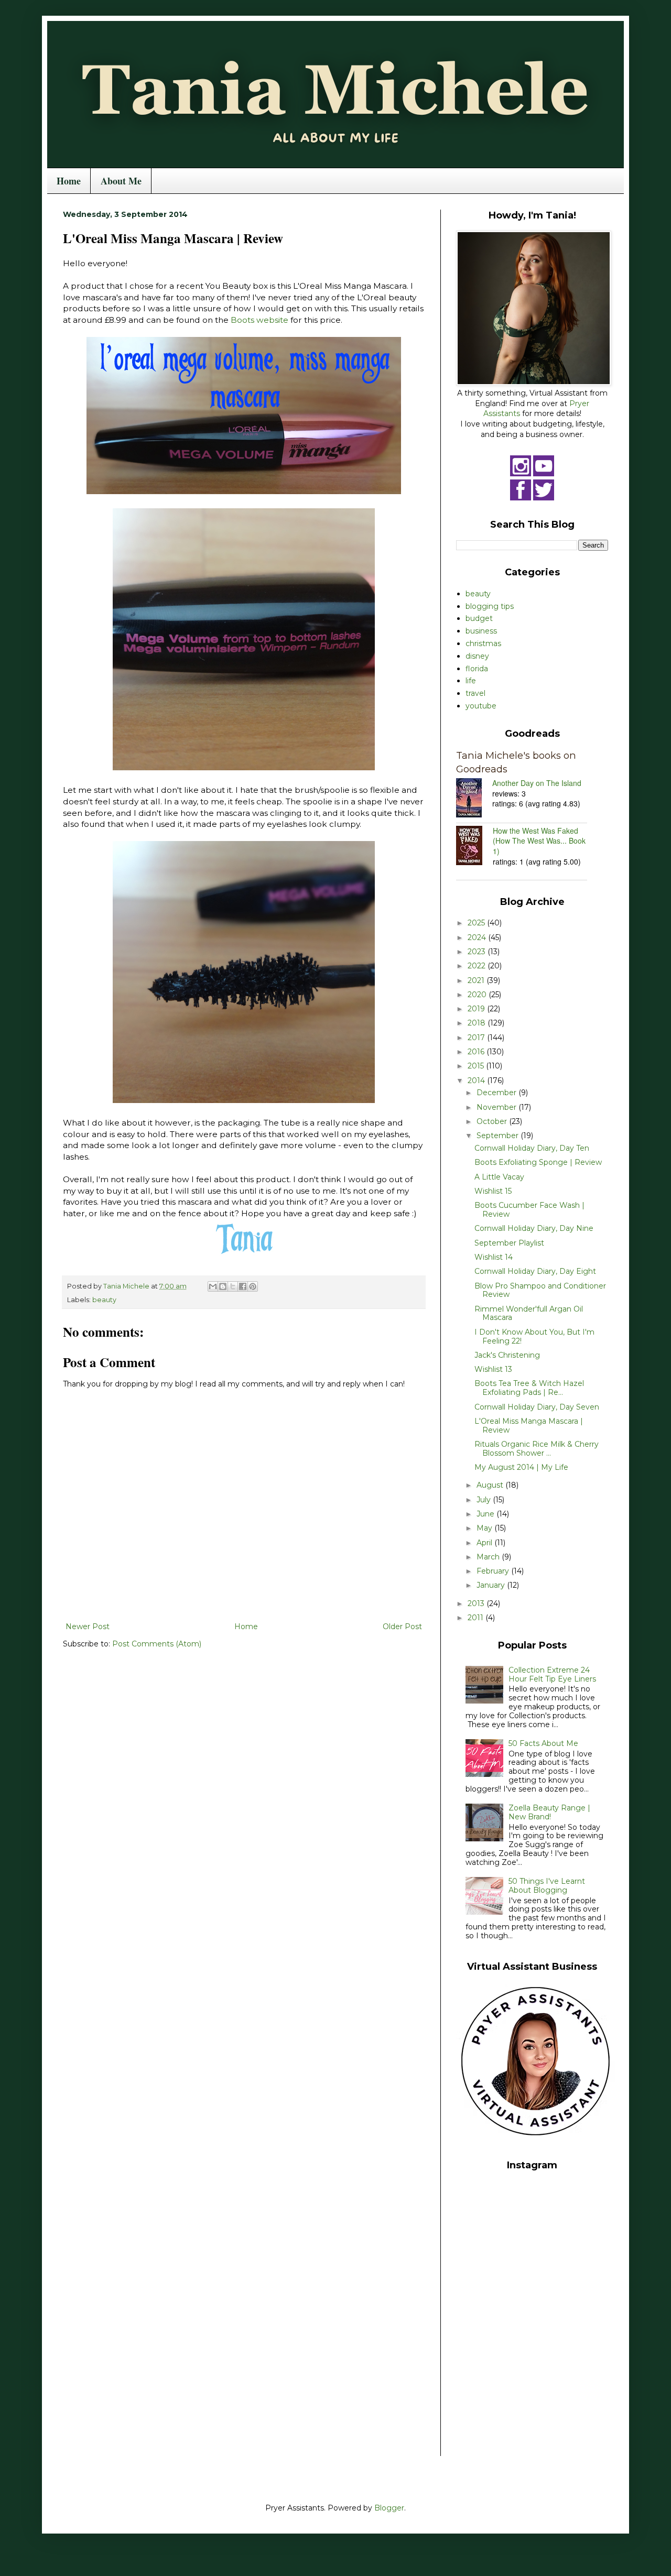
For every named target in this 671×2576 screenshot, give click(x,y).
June (486, 1514)
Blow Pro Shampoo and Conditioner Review (540, 1290)
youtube (481, 706)
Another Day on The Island (537, 783)
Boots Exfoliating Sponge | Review (538, 1162)
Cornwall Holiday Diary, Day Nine (534, 1228)
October (493, 1121)
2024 (478, 937)
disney (477, 656)
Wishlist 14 (494, 1257)
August (491, 1485)
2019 (477, 1009)
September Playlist (509, 1243)
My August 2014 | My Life (521, 1467)
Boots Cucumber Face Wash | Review (529, 1210)
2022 (478, 966)
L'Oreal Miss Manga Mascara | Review (529, 1426)
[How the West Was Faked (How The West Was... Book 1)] (474, 847)
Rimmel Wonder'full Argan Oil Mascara (529, 1313)
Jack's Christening (507, 1355)
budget (479, 618)
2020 (478, 995)
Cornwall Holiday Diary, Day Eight (535, 1271)
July (485, 1500)
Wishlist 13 (493, 1369)
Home (69, 181)
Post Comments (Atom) (157, 1644)
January (492, 1585)
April (485, 1543)
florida (477, 669)
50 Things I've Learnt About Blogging (547, 1886)
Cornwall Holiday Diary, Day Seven (537, 1407)
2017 (477, 1038)
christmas (483, 643)
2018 (478, 1023)
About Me (121, 181)
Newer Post (88, 1627)
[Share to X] (233, 1286)
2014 (477, 1080)
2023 (478, 952)
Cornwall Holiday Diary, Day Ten (532, 1148)
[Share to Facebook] (243, 1286)
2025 (477, 923)
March (489, 1557)
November (497, 1107)
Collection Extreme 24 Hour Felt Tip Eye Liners (552, 1674)
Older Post (402, 1627)
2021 (477, 980)
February (494, 1571)
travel (475, 693)
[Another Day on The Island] (474, 799)
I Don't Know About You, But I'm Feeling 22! (534, 1336)
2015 (477, 1066)
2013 (477, 1603)
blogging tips (490, 606)
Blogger (389, 2508)
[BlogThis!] (223, 1286)
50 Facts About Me (543, 1743)
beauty (104, 1300)
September (499, 1136)
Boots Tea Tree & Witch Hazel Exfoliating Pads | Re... (529, 1388)
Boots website (259, 320)
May (485, 1528)
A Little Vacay (499, 1177)
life (471, 681)
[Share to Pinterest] (253, 1286)
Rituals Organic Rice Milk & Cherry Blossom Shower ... (537, 1449)
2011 (477, 1618)
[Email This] (213, 1286)
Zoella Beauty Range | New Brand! (549, 1812)
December (497, 1093)
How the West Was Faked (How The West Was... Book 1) (539, 841)
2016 (477, 1052)
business (481, 631)
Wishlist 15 (493, 1191)
